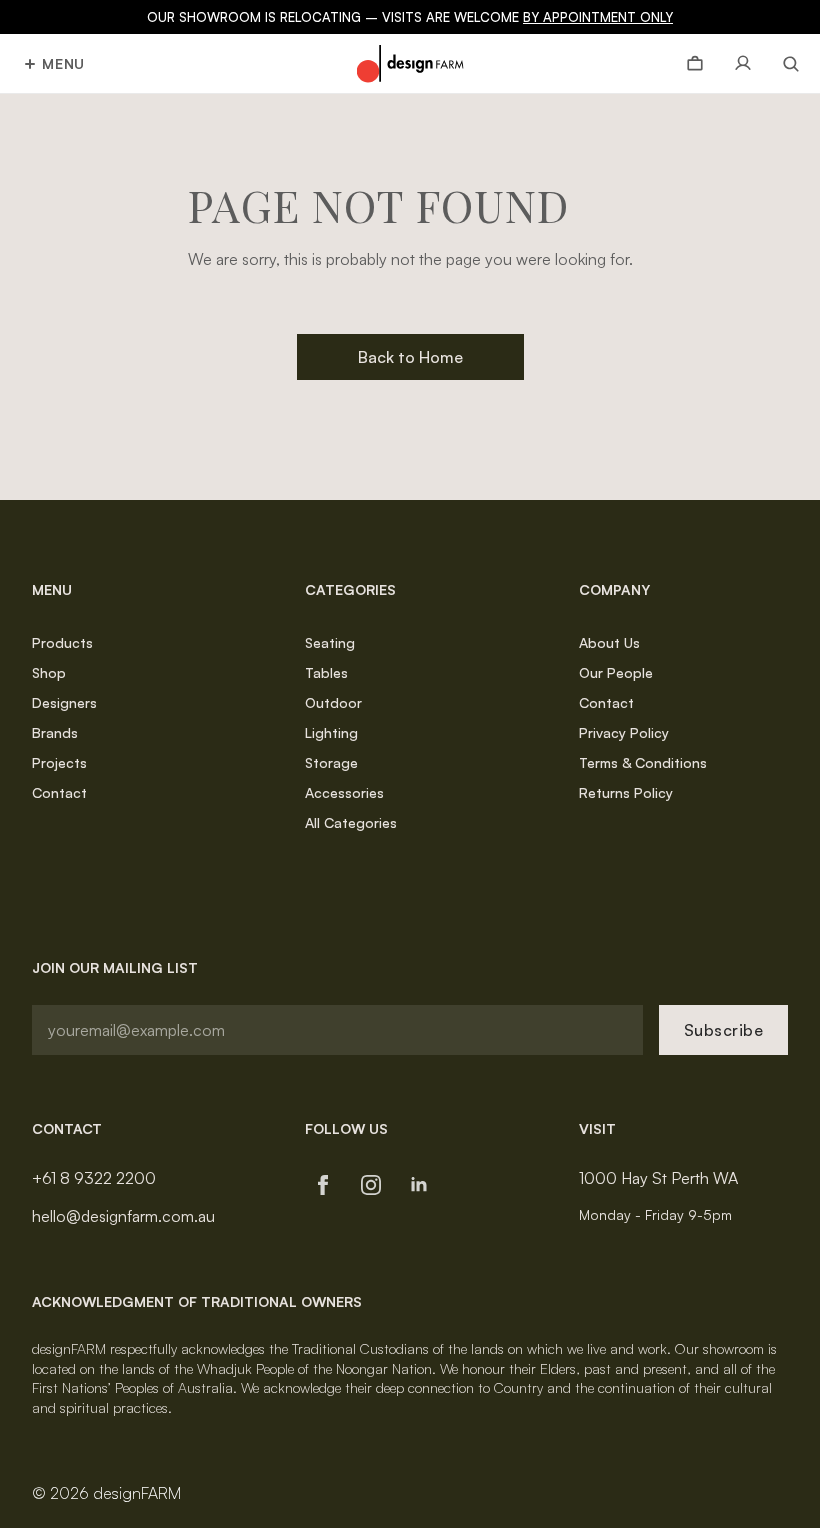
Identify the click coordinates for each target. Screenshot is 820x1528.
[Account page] (743, 64)
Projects (59, 762)
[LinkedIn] (419, 1185)
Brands (55, 732)
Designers (64, 702)
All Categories (351, 822)
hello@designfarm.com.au (123, 1216)
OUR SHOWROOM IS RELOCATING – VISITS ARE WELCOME (410, 17)
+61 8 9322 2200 (94, 1178)
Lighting (331, 732)
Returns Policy (626, 792)
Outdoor (333, 702)
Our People (616, 672)
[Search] (783, 64)
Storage (331, 762)
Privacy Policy (624, 732)
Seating (330, 642)
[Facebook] (323, 1185)
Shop (49, 672)
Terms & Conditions (643, 762)
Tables (326, 672)
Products (62, 642)
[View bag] (695, 64)
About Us (609, 642)
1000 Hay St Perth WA (658, 1178)
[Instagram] (371, 1185)
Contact (59, 792)
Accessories (344, 792)
